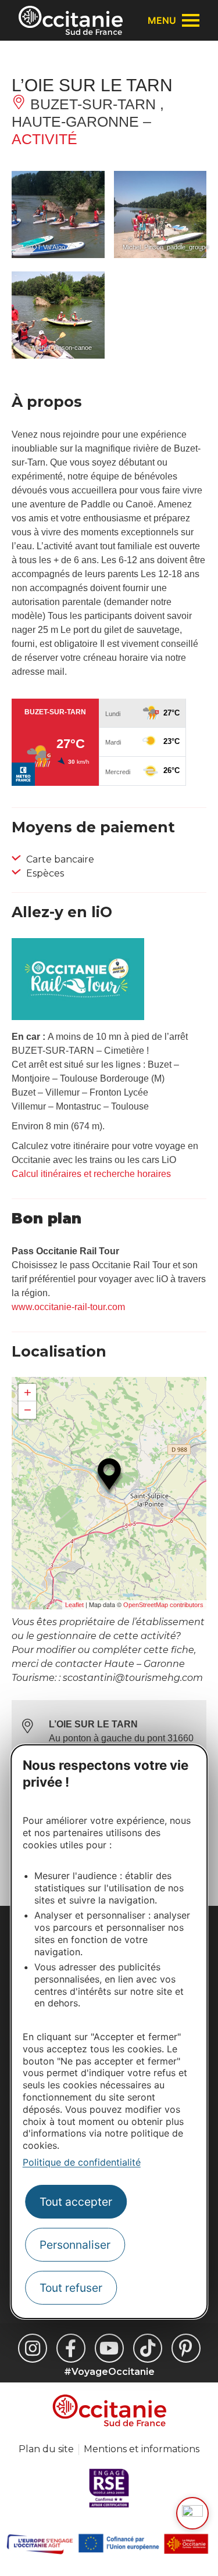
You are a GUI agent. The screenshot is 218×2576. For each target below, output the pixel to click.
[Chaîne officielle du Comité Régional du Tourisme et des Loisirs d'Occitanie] (109, 2348)
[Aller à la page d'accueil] (71, 20)
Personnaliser (75, 2245)
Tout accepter (76, 2202)
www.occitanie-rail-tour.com (68, 1307)
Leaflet (74, 1605)
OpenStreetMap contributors (163, 1605)
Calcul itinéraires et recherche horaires (91, 1174)
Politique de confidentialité (82, 2162)
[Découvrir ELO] (192, 2513)
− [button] (28, 1410)
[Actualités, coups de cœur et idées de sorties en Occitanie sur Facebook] (71, 2348)
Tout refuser (71, 2288)
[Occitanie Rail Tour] (78, 1017)
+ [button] (28, 1392)
